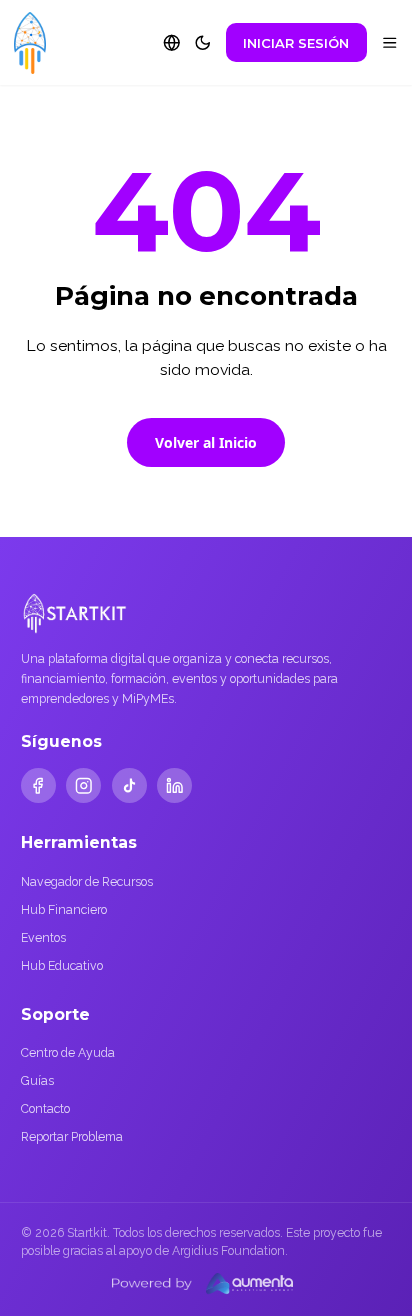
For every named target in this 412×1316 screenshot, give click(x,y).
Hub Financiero (64, 909)
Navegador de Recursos (87, 881)
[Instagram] (83, 785)
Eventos (43, 937)
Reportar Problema (72, 1136)
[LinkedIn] (174, 785)
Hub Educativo (62, 965)
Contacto (45, 1108)
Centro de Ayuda (68, 1052)
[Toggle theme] (203, 43)
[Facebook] (38, 785)
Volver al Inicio (206, 442)
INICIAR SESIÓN (296, 43)
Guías (37, 1080)
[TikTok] (129, 785)
